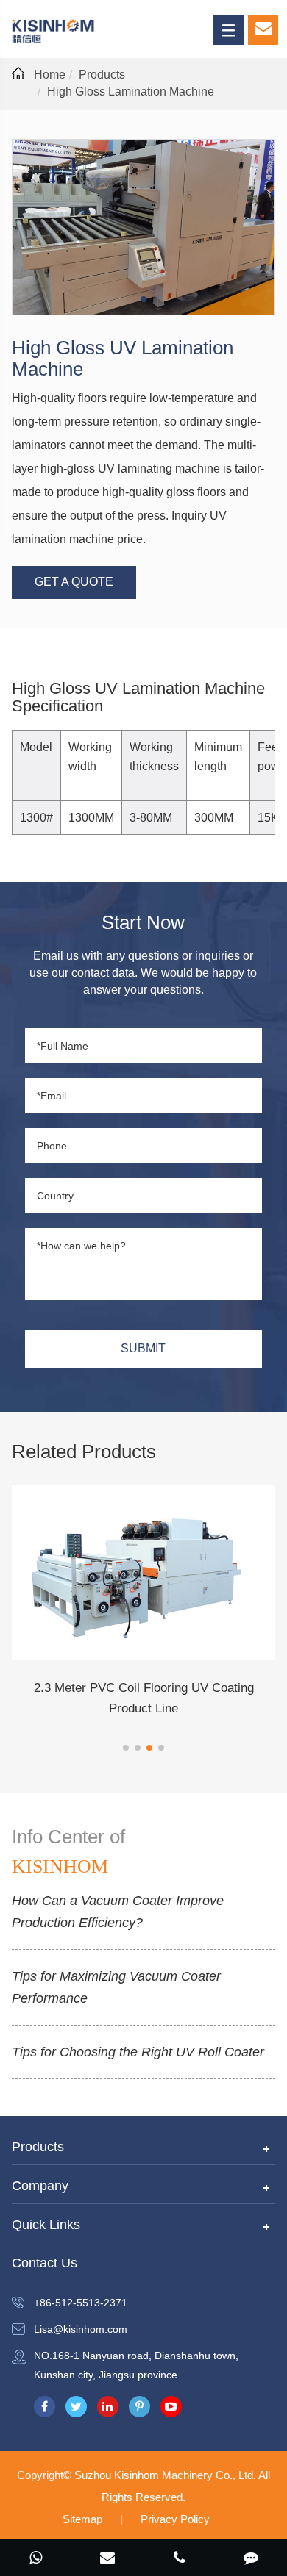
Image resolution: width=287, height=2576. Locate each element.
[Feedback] (252, 2559)
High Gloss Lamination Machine (131, 92)
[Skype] (36, 2559)
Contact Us (45, 2263)
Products (102, 75)
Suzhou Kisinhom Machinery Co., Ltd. (166, 2475)
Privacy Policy (175, 2519)
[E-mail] (108, 2559)
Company (40, 2186)
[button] (126, 1748)
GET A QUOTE (74, 582)
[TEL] (180, 2559)
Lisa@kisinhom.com (81, 2329)
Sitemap (82, 2519)
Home (50, 75)
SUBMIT (143, 1348)
